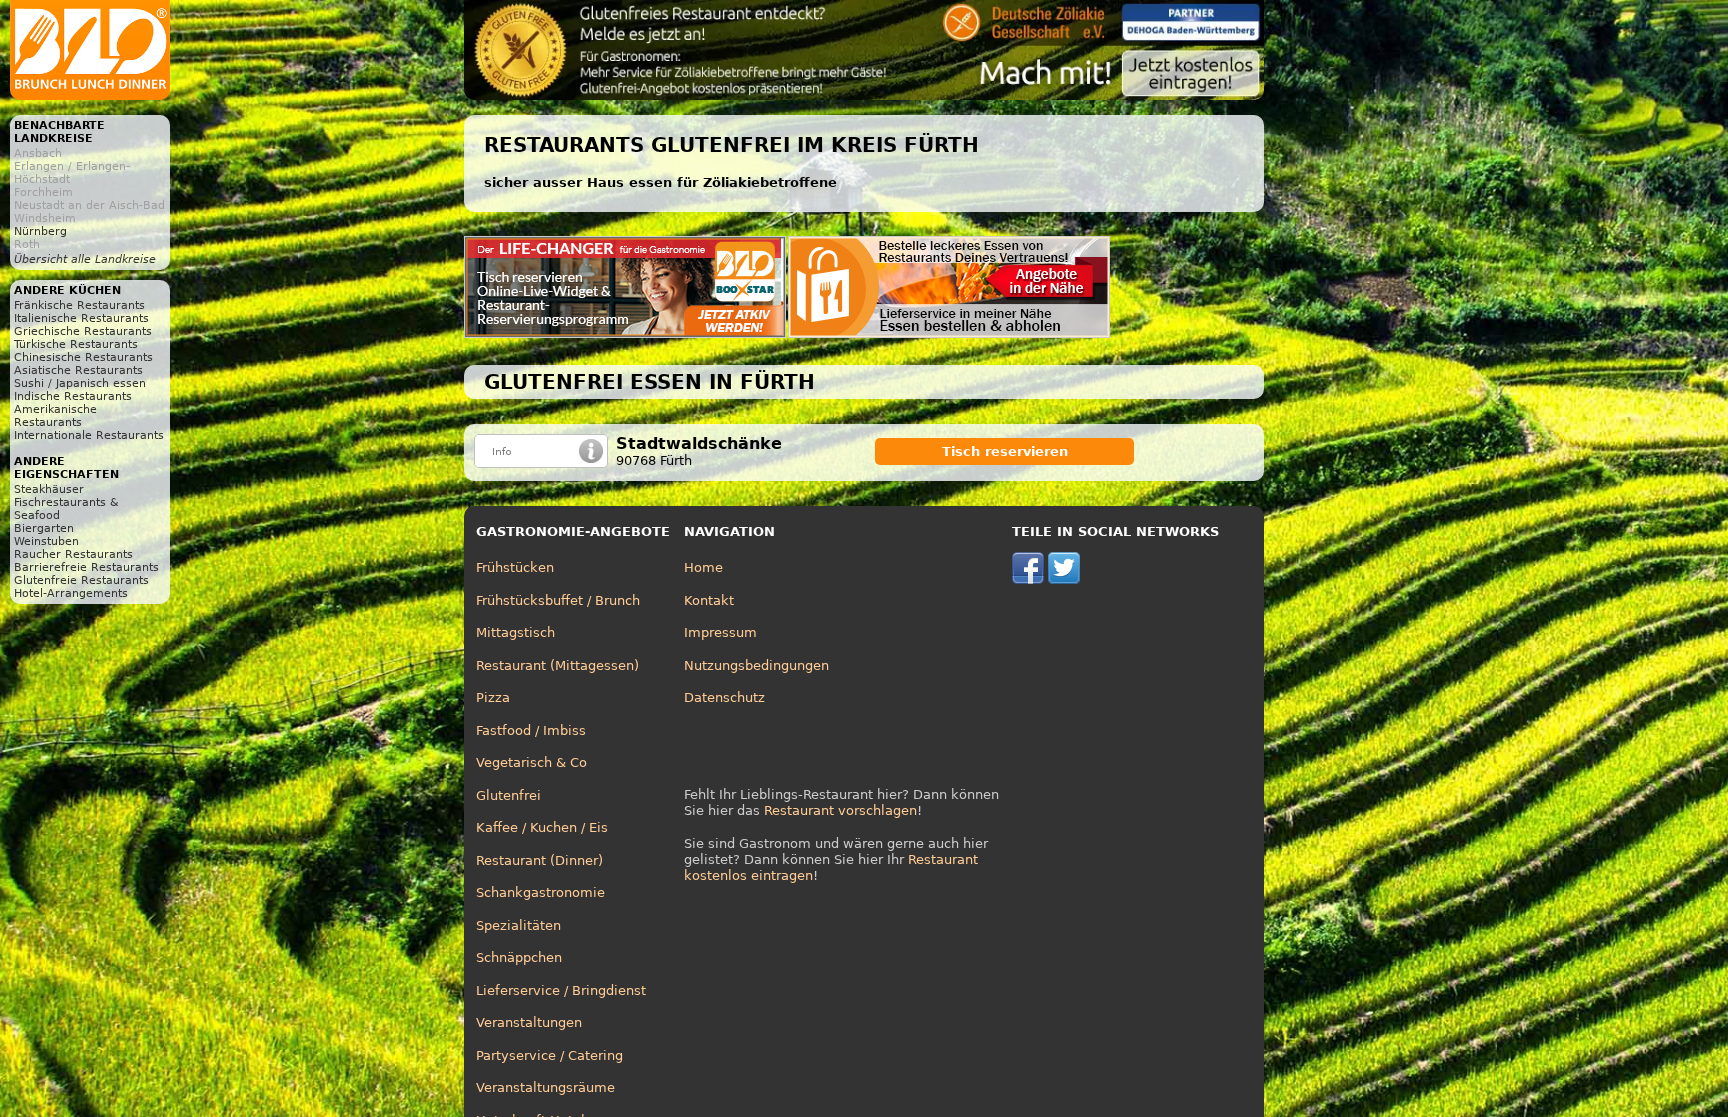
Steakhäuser (49, 489)
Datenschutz (724, 697)
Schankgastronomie (540, 892)
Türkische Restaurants (76, 344)
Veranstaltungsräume (545, 1087)
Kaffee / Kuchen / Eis (542, 827)
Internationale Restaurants (89, 435)
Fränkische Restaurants (79, 305)
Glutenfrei (508, 795)
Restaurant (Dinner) (539, 860)
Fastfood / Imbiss (531, 730)
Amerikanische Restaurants (55, 416)
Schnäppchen (519, 957)
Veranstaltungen (529, 1022)
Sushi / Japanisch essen (80, 383)
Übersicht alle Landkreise (85, 259)
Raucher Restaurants (73, 554)
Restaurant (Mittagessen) (557, 665)
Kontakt (709, 600)
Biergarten (44, 528)
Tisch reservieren (1005, 451)
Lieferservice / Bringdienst (561, 990)
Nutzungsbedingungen (756, 665)
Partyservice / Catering (549, 1055)
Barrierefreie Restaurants (86, 567)
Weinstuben (46, 541)
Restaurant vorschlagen (840, 810)
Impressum (720, 632)
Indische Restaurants (73, 396)
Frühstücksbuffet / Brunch (558, 600)
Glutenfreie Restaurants (81, 580)
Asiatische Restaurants (78, 370)
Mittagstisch (515, 632)
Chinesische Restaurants (83, 357)
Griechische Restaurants (83, 331)
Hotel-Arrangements (71, 593)
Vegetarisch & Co (531, 762)
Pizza (493, 697)
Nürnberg (40, 231)
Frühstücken (515, 567)
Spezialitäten (518, 925)
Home (703, 567)
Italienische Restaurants (81, 318)
